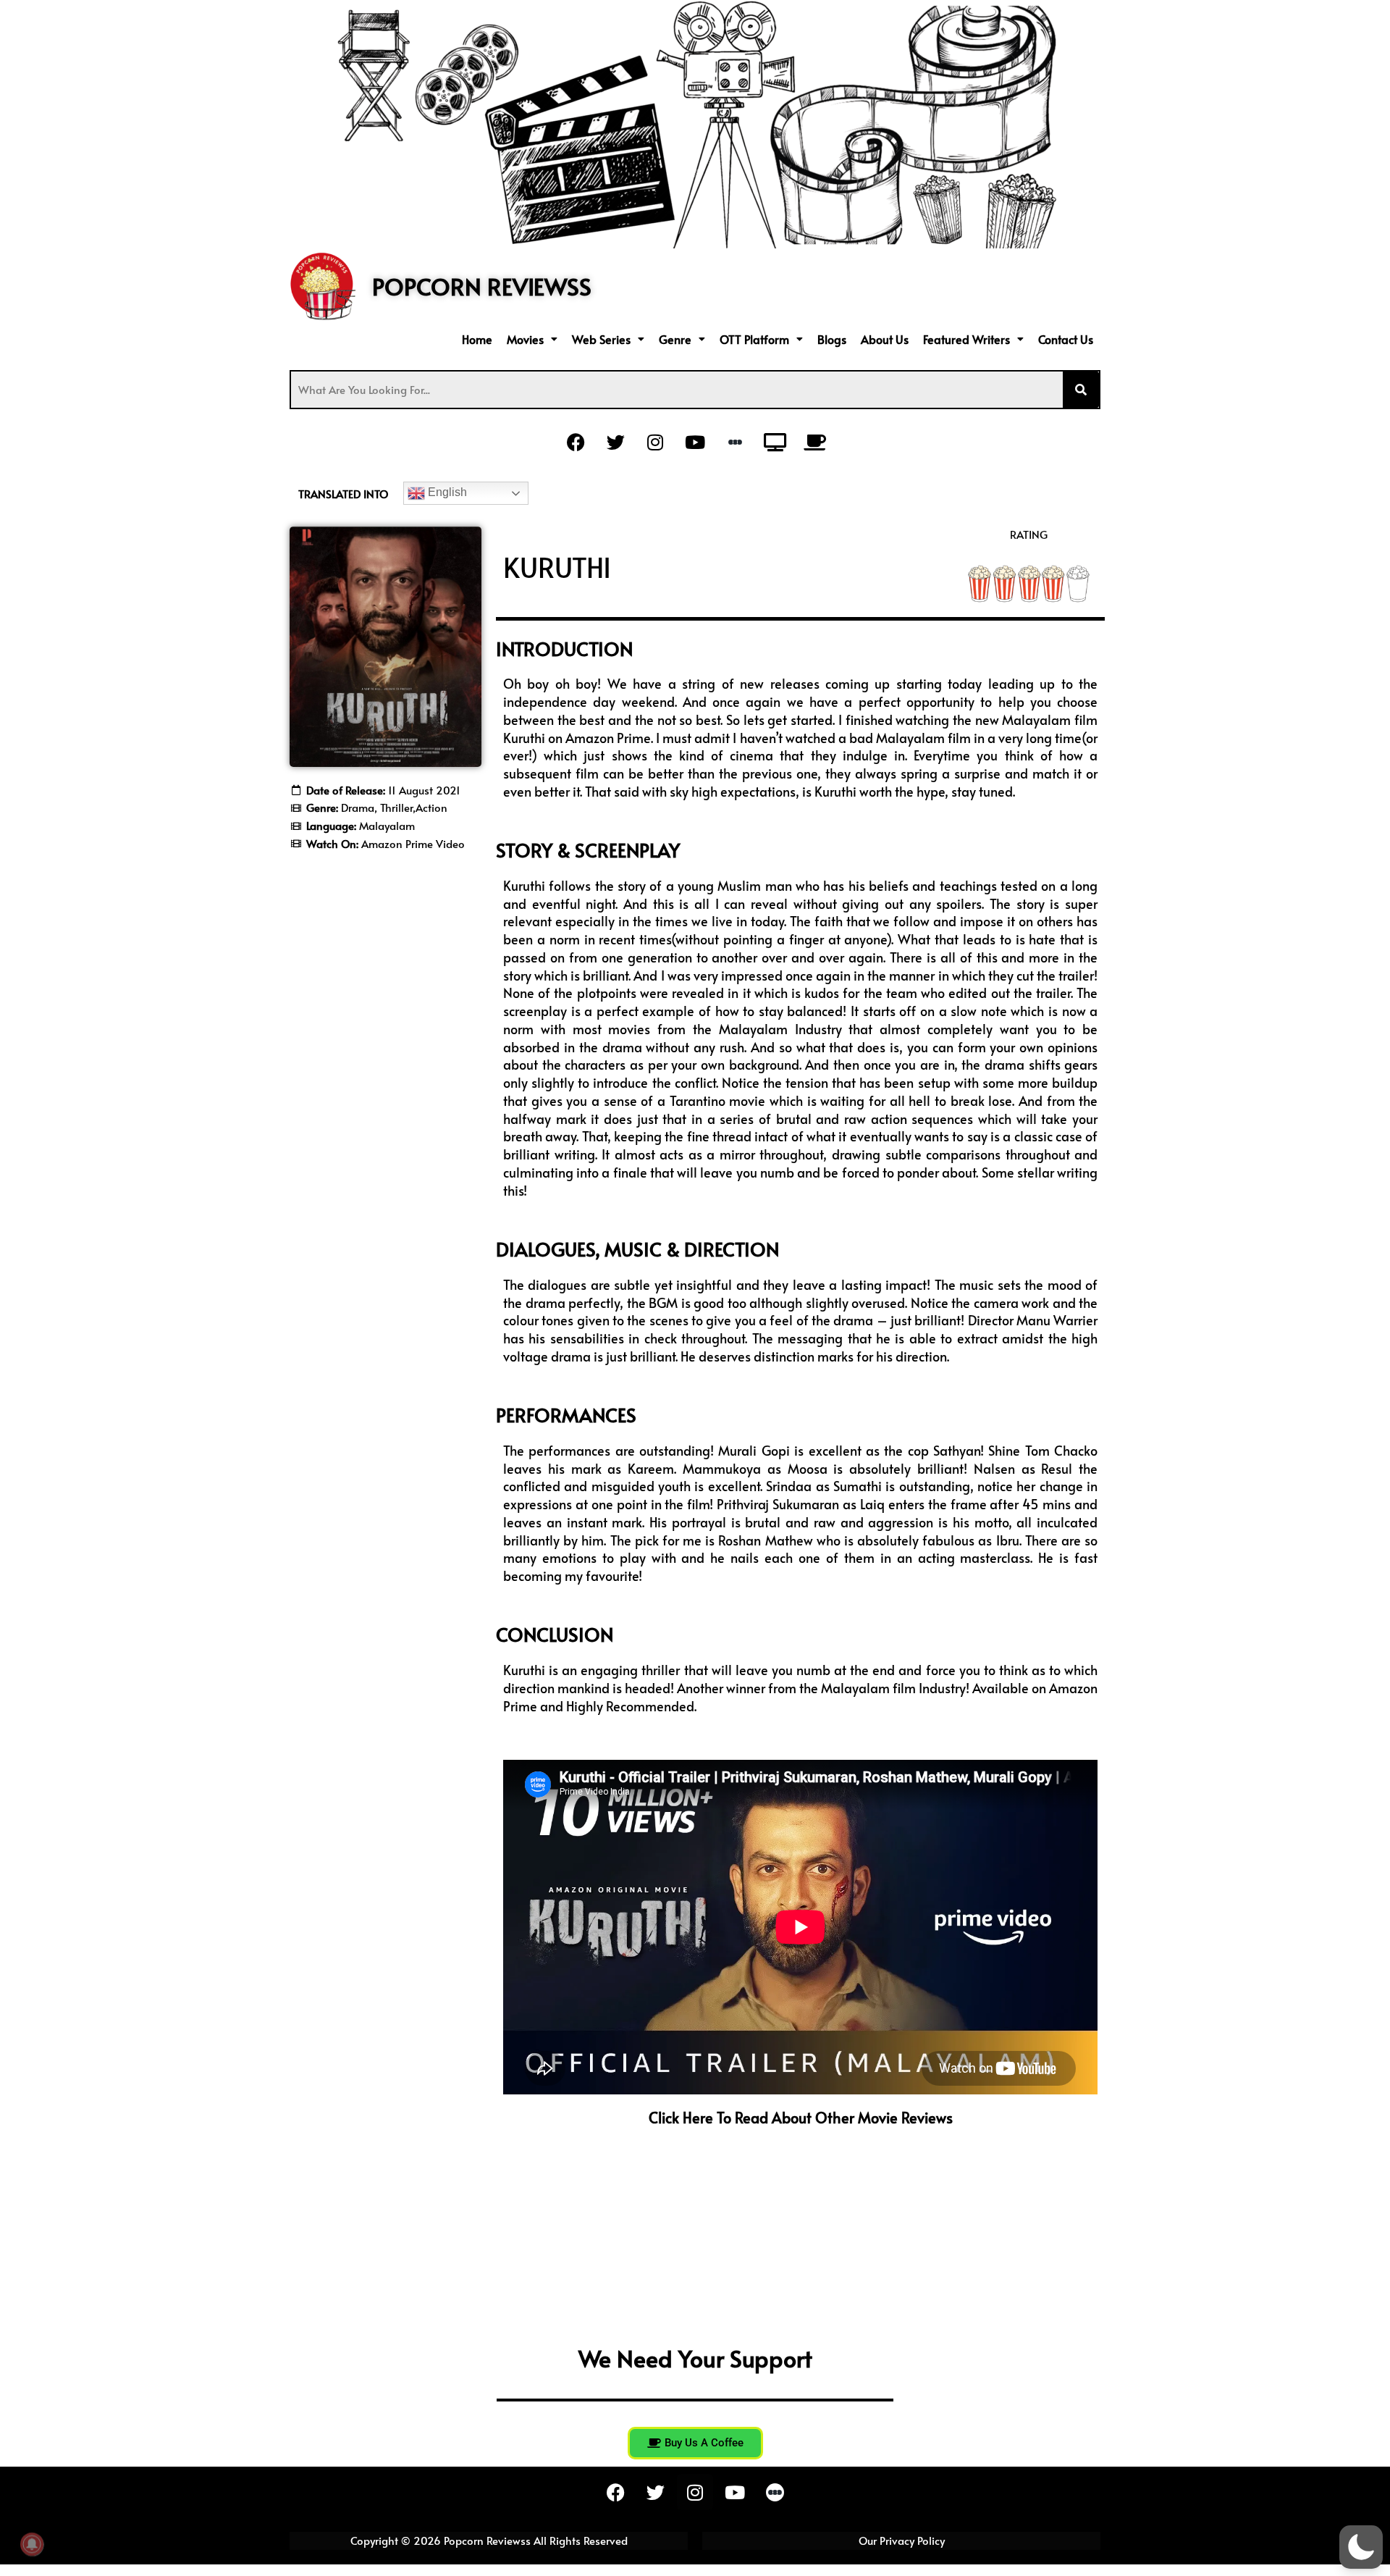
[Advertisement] (386, 1085)
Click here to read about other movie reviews (801, 2118)
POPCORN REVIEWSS (482, 286)
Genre (675, 339)
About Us (885, 339)
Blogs (832, 339)
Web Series (601, 339)
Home (477, 339)
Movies (525, 339)
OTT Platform (754, 339)
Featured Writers (966, 339)
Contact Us (1066, 339)
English (446, 492)
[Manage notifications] (32, 2544)
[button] (532, 339)
